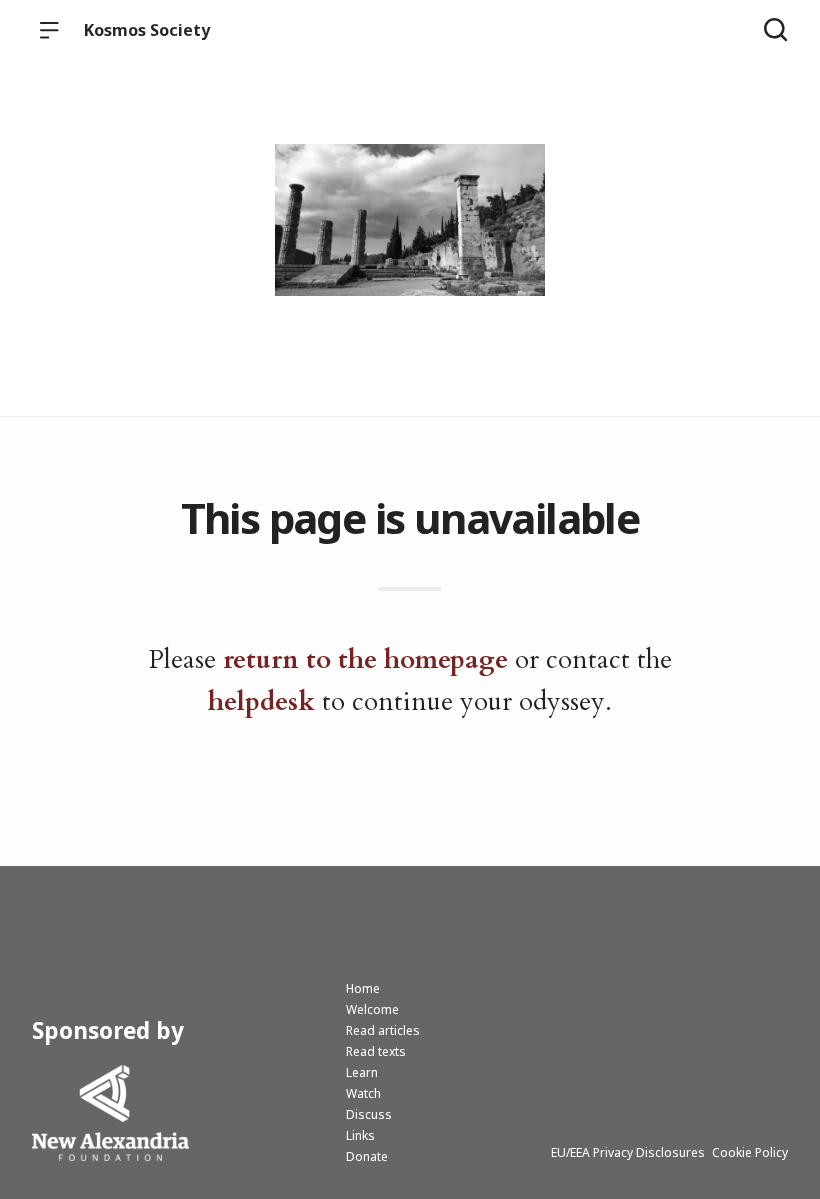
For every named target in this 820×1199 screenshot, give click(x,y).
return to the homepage (365, 659)
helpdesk (261, 701)
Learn (362, 1072)
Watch (363, 1093)
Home (363, 988)
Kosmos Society (147, 30)
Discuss (369, 1114)
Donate (367, 1156)
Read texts (376, 1051)
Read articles (383, 1030)
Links (360, 1135)
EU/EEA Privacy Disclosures (628, 1152)
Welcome (372, 1009)
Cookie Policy (750, 1152)
